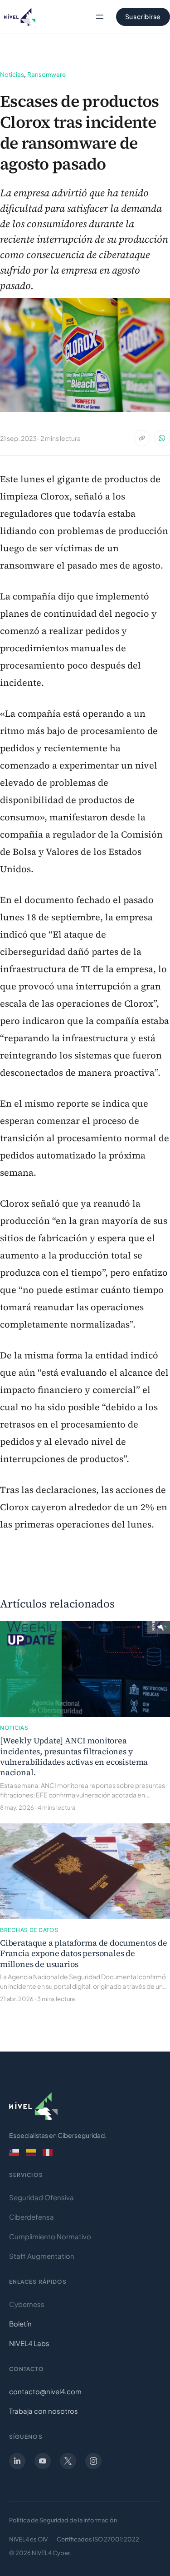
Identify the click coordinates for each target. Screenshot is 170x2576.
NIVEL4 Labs (29, 2343)
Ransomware (46, 74)
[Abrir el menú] (100, 17)
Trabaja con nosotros (44, 2411)
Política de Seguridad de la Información (63, 2520)
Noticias (12, 74)
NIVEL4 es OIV (28, 2539)
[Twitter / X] (68, 2461)
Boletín (20, 2324)
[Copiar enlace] (142, 438)
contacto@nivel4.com (45, 2391)
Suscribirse (143, 16)
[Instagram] (93, 2461)
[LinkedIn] (17, 2461)
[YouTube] (43, 2461)
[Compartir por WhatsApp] (162, 438)
